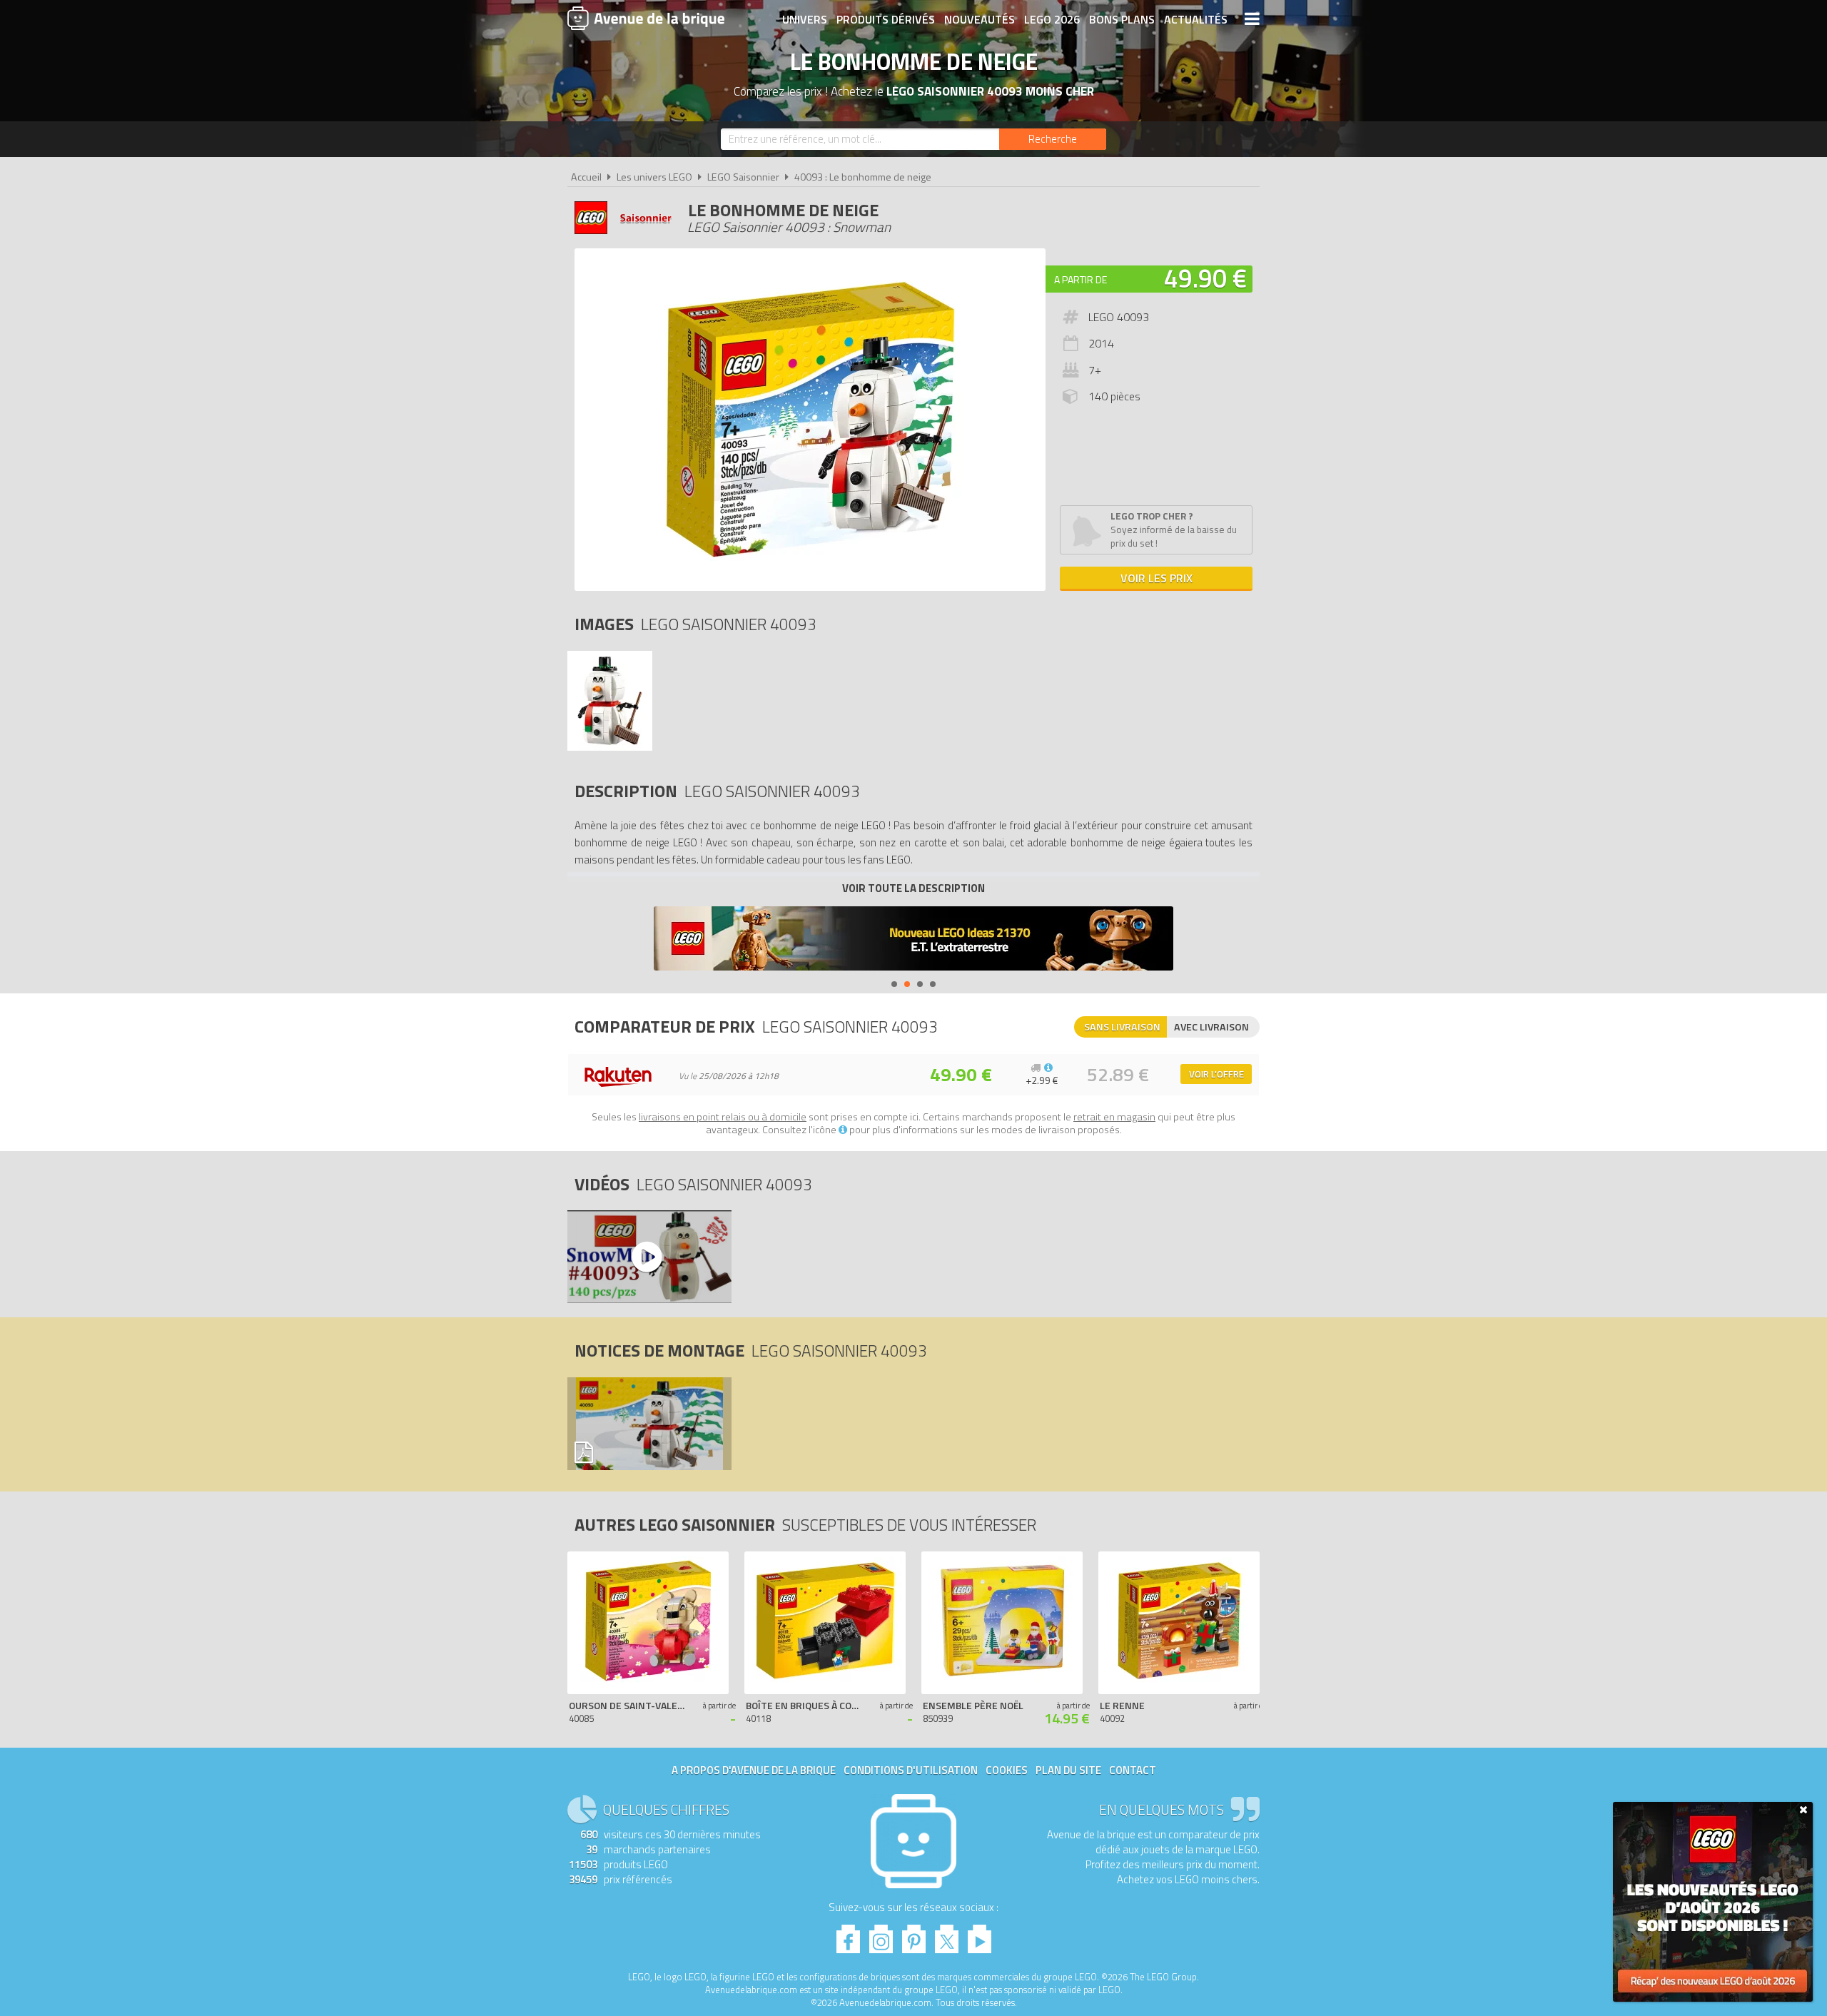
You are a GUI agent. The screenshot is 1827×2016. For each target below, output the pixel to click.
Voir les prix (1157, 578)
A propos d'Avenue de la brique (754, 1770)
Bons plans (1122, 19)
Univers (805, 19)
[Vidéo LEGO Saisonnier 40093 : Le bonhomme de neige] (649, 1257)
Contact (1133, 1770)
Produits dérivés (886, 19)
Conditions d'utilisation (911, 1770)
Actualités (1196, 19)
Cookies (1007, 1770)
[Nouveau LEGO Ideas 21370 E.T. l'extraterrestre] (913, 940)
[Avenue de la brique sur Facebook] (848, 1935)
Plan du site (1068, 1770)
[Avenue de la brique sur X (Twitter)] (947, 1935)
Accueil (586, 177)
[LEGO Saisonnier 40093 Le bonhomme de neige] (610, 747)
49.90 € (1205, 278)
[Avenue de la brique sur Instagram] (881, 1935)
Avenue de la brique (646, 18)
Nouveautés (980, 19)
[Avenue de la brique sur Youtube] (980, 1935)
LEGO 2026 (1052, 19)
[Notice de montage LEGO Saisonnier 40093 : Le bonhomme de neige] (649, 1424)
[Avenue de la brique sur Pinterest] (914, 1935)
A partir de (1080, 279)
